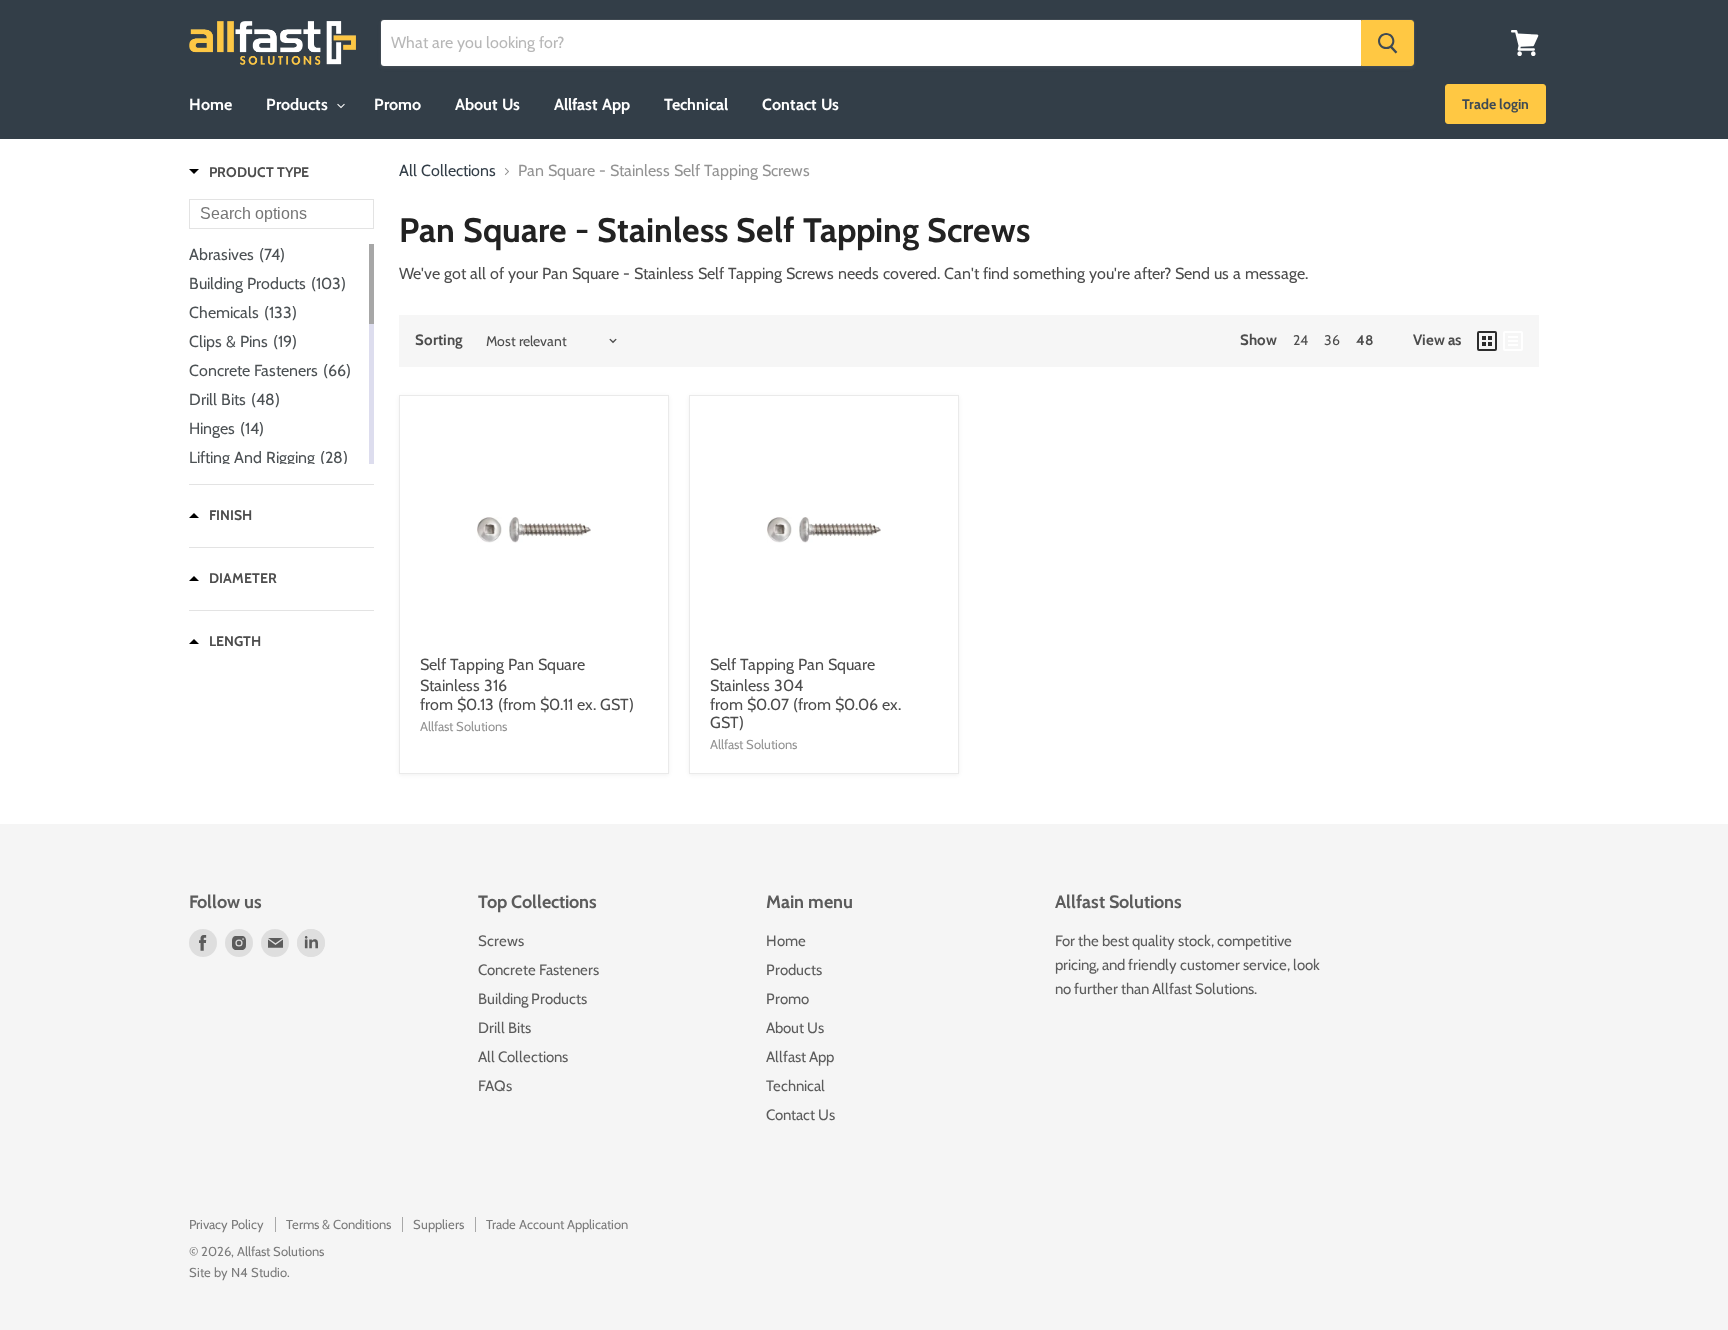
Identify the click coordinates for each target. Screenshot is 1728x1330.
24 (1300, 340)
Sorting (439, 340)
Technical (696, 104)
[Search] (1387, 43)
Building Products (532, 999)
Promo (397, 104)
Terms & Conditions (338, 1224)
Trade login (1495, 104)
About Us (487, 104)
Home (210, 104)
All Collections (447, 171)
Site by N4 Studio (238, 1272)
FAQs (495, 1086)
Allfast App (592, 104)
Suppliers (438, 1224)
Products (299, 104)
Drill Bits (504, 1028)
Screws (501, 941)
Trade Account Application (557, 1224)
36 (1332, 340)
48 (1364, 340)
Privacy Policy (226, 1224)
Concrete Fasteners (538, 970)
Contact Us (800, 104)
